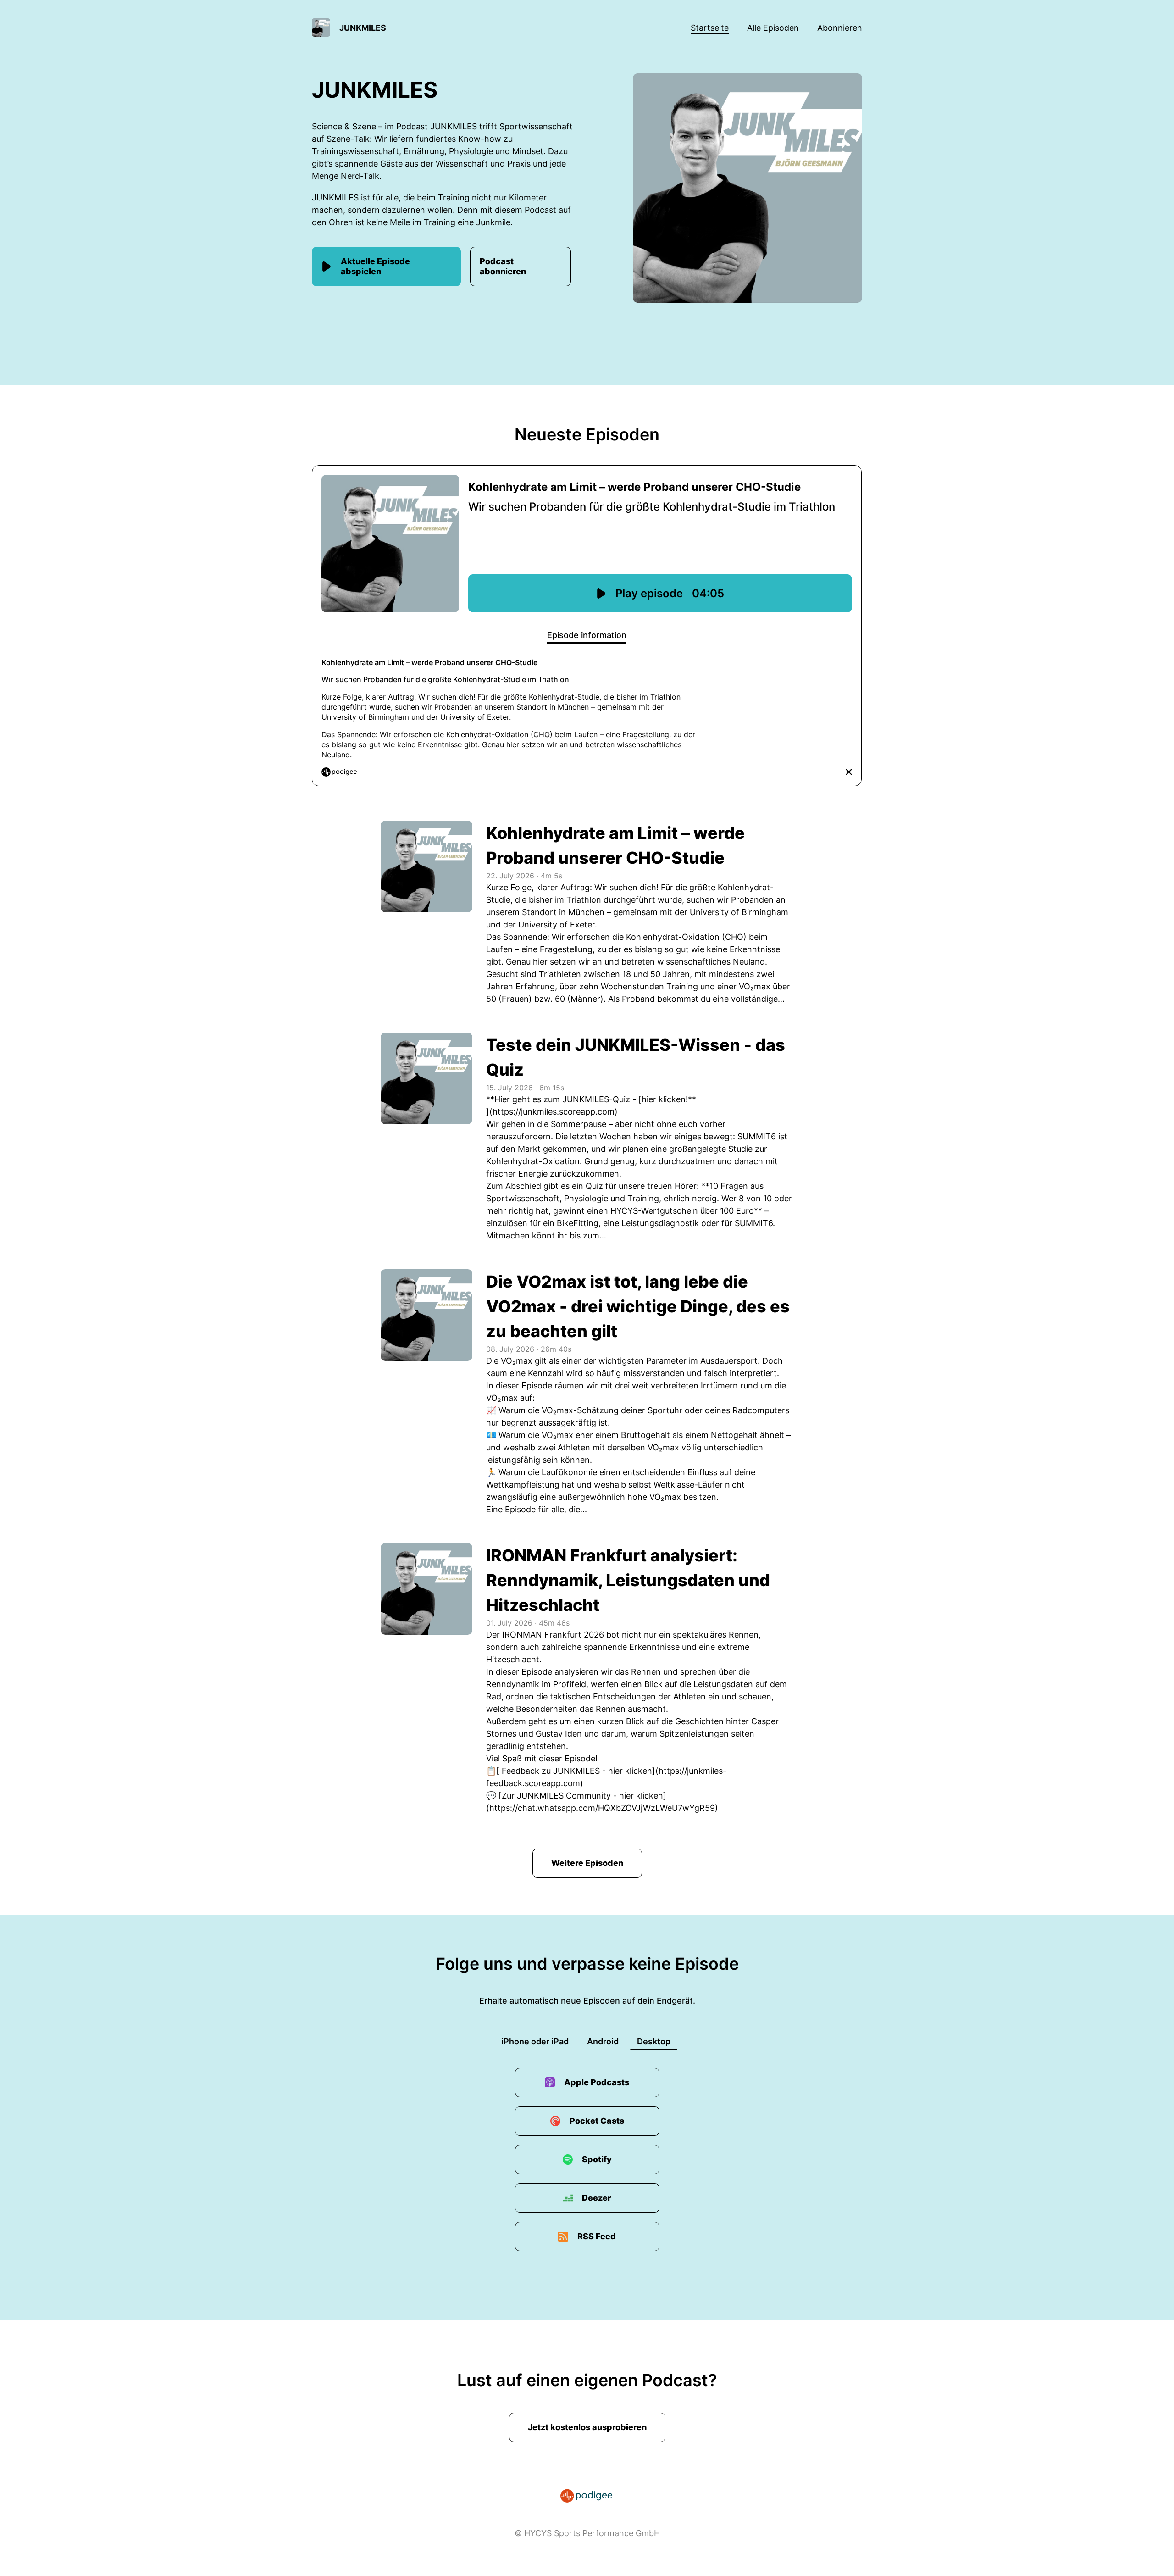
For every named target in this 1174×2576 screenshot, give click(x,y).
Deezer (597, 2198)
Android (603, 2041)
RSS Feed (597, 2236)
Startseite (710, 28)
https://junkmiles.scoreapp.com (554, 1112)
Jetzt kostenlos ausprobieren (587, 2427)
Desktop (654, 2041)
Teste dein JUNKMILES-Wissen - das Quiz (636, 1057)
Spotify (597, 2159)
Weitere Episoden (587, 1863)
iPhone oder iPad (535, 2041)
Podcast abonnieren (503, 266)
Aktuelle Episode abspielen (375, 266)
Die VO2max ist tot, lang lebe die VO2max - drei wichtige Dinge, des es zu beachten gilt (638, 1306)
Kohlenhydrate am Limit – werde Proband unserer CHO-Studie (615, 845)
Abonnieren (840, 28)
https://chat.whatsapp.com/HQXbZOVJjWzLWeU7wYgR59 (602, 1808)
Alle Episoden (773, 28)
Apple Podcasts (597, 2082)
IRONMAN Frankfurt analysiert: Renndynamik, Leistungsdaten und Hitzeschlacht (628, 1580)
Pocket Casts (597, 2121)
